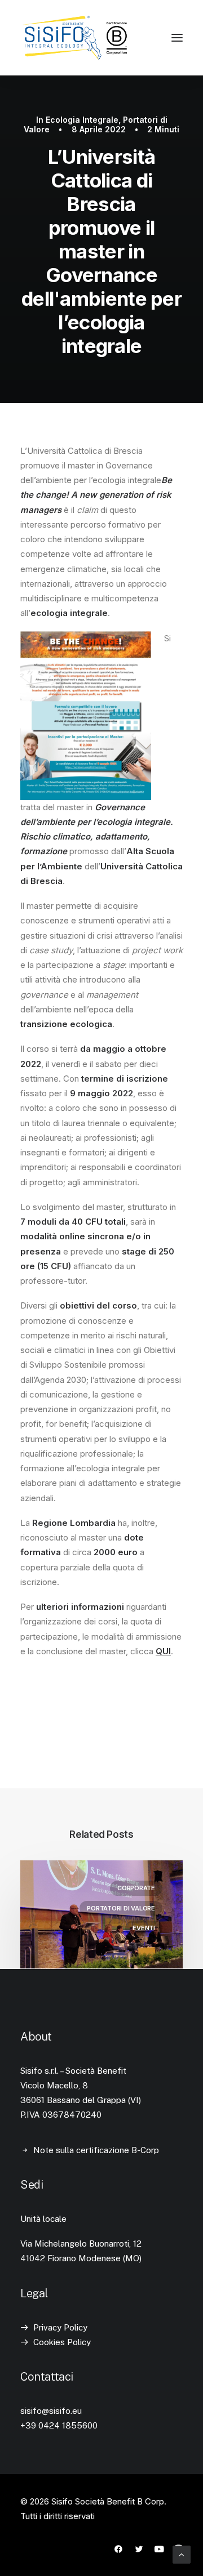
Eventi (144, 1928)
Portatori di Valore (121, 1908)
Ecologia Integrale (82, 120)
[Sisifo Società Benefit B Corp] (75, 38)
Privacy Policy (60, 2327)
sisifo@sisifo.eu (51, 2411)
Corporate (136, 1888)
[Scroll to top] (182, 2554)
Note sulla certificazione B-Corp (96, 2150)
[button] (177, 38)
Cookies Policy (62, 2342)
